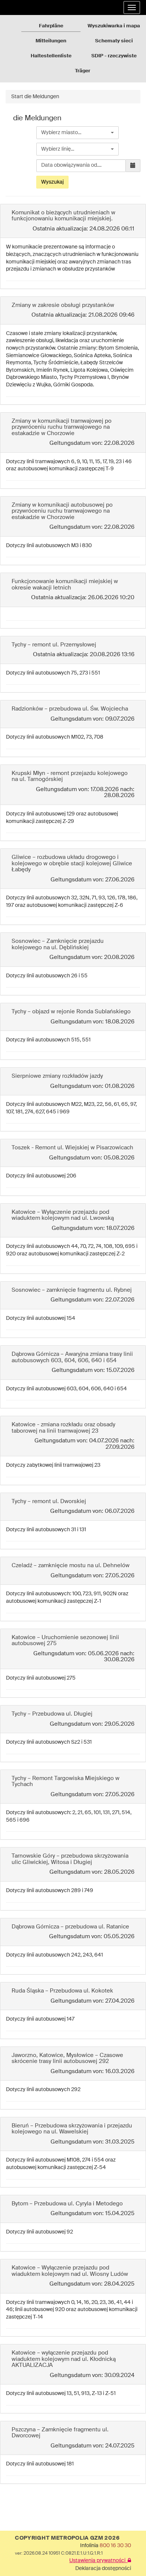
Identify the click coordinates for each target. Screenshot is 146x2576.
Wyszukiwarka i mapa (114, 26)
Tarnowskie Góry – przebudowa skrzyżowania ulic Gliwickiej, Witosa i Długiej (70, 1859)
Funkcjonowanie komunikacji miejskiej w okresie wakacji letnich (65, 585)
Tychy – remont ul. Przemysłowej (54, 645)
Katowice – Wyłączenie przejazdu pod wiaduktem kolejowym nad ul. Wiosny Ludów (70, 2271)
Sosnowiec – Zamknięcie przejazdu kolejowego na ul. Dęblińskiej (58, 944)
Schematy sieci (114, 41)
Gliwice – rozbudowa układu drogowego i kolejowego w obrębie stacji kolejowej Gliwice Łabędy (72, 863)
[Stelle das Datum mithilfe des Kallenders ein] (133, 166)
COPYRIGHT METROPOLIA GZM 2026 (67, 2538)
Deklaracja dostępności (103, 2569)
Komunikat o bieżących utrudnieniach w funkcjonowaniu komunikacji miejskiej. (63, 216)
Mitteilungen (51, 41)
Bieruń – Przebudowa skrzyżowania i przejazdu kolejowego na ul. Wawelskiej (72, 2129)
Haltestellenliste (51, 56)
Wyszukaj (52, 182)
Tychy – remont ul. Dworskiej (49, 1501)
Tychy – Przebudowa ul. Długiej (52, 1714)
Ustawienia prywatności (98, 2561)
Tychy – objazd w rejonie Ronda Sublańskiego (71, 1012)
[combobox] (77, 133)
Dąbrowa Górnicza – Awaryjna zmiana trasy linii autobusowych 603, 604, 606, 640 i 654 (72, 1357)
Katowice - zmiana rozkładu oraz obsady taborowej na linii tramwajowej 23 (63, 1428)
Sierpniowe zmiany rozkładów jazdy (57, 1076)
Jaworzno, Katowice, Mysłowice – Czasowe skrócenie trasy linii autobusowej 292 (67, 2058)
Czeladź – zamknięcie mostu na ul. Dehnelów (71, 1565)
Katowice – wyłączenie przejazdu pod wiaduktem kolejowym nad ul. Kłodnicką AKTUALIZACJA (64, 2359)
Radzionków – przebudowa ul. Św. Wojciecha (70, 709)
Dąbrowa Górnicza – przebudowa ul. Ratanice (70, 1927)
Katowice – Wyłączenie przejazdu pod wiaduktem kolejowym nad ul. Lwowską (63, 1215)
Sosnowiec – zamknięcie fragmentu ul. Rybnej (72, 1290)
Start (17, 97)
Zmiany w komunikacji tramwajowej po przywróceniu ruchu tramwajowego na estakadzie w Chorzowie (62, 427)
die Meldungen (42, 97)
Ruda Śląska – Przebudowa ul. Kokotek (62, 1991)
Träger (83, 71)
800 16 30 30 (115, 2546)
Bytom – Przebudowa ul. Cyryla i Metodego (67, 2204)
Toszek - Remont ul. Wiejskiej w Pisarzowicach (72, 1148)
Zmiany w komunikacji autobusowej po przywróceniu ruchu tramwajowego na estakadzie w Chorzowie (62, 511)
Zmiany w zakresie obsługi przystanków (63, 305)
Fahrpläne (51, 26)
